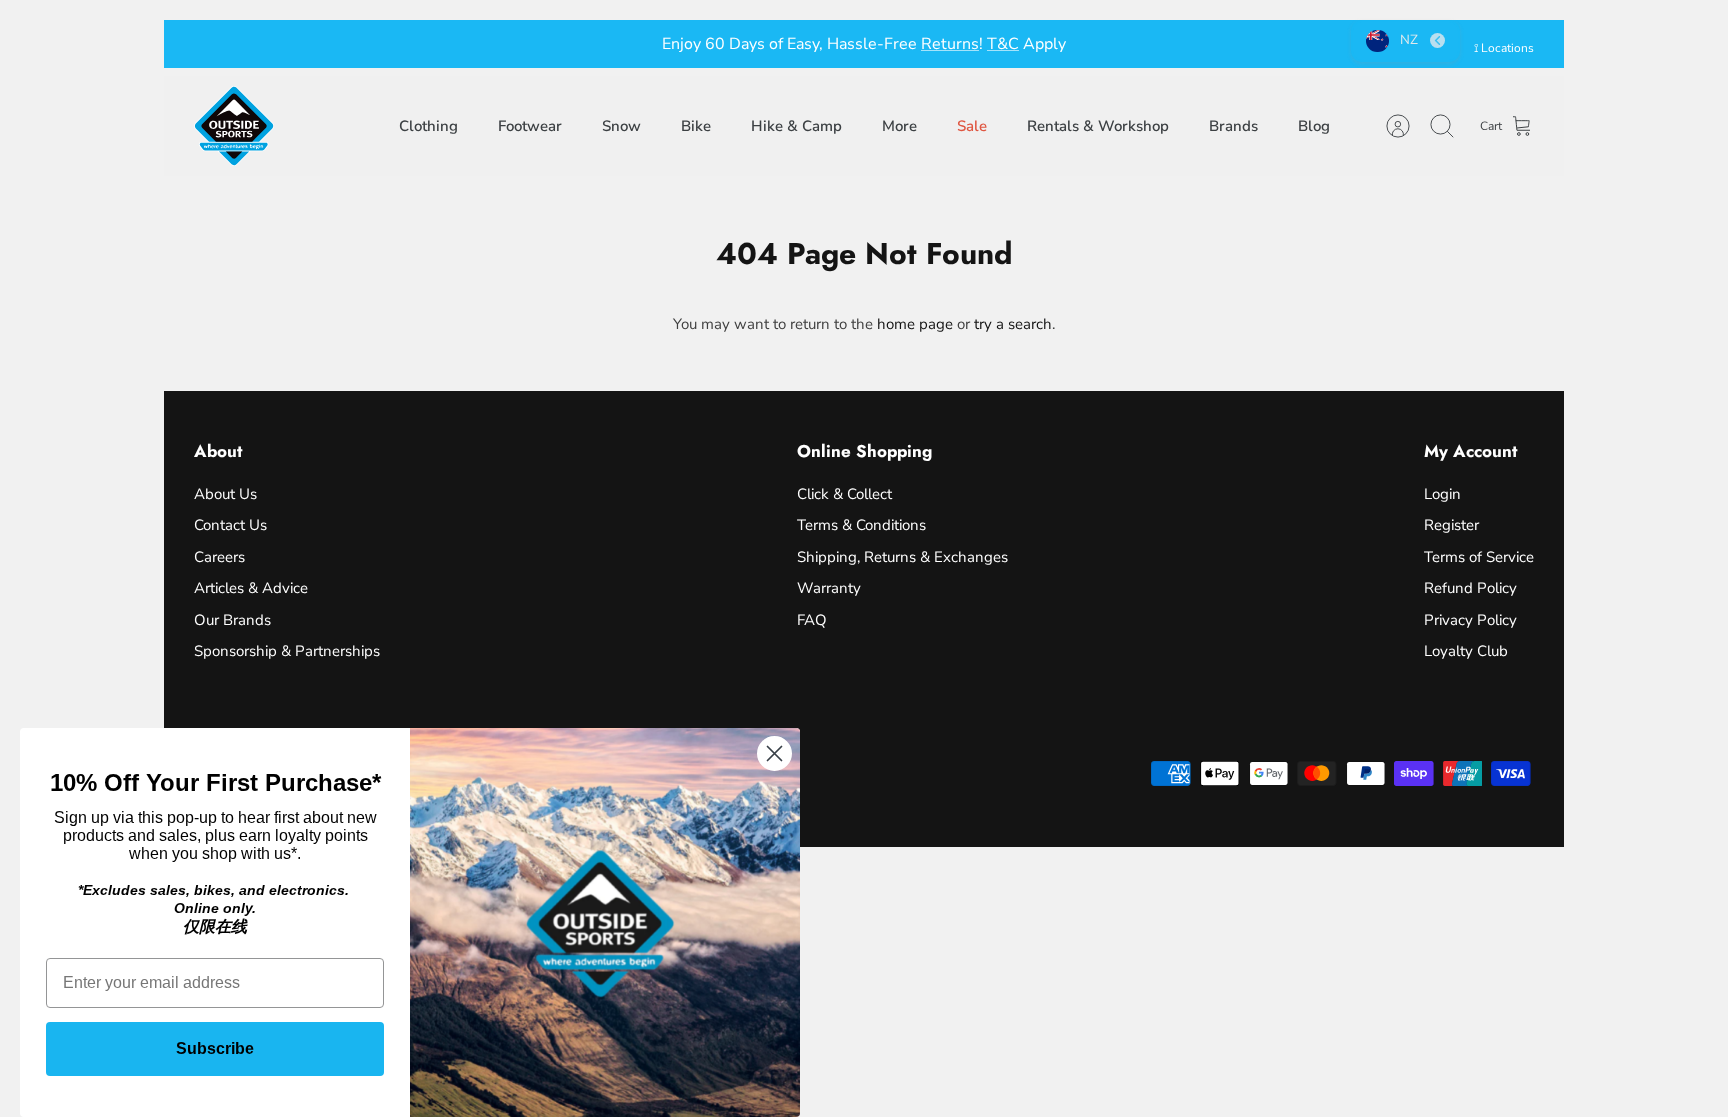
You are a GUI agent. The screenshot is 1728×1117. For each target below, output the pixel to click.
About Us (225, 494)
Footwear (530, 126)
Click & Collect (844, 494)
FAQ (812, 620)
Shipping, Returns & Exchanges (902, 557)
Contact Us (230, 525)
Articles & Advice (251, 588)
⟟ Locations (1504, 48)
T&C (1003, 44)
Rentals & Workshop (1098, 126)
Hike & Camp (796, 126)
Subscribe (215, 1048)
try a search (1013, 324)
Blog (1314, 126)
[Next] (1169, 44)
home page (915, 324)
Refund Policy (1470, 588)
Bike (696, 126)
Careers (219, 557)
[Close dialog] (774, 753)
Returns (950, 44)
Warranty (829, 588)
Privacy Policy (1470, 620)
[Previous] (559, 44)
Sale (972, 126)
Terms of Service (1479, 557)
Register (1451, 525)
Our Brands (232, 620)
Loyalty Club (1466, 651)
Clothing (428, 126)
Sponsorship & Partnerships (287, 651)
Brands (1233, 126)
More (899, 126)
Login (1442, 494)
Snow (621, 126)
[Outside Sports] (234, 126)
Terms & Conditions (861, 525)
